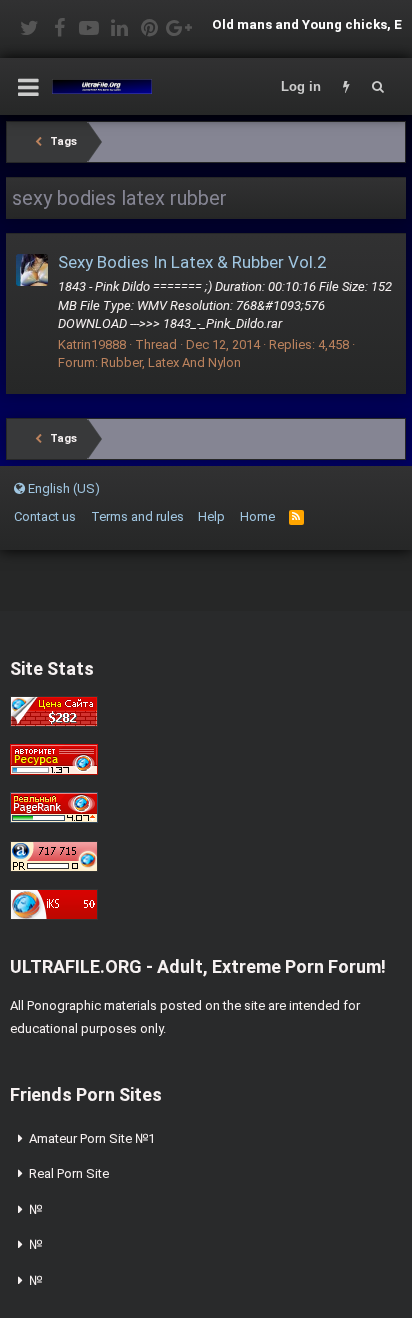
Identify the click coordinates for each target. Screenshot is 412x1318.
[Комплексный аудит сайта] (54, 915)
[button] (28, 87)
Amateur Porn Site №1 (92, 1138)
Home (257, 516)
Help (211, 516)
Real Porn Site (69, 1173)
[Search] (378, 87)
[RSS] (296, 516)
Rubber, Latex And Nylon (171, 362)
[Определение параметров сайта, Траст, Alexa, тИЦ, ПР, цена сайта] (54, 867)
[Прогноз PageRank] (54, 818)
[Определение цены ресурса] (54, 722)
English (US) (62, 488)
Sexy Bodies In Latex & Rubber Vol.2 (192, 262)
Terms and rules (137, 516)
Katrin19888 (92, 344)
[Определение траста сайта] (54, 770)
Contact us (45, 516)
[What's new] (346, 87)
